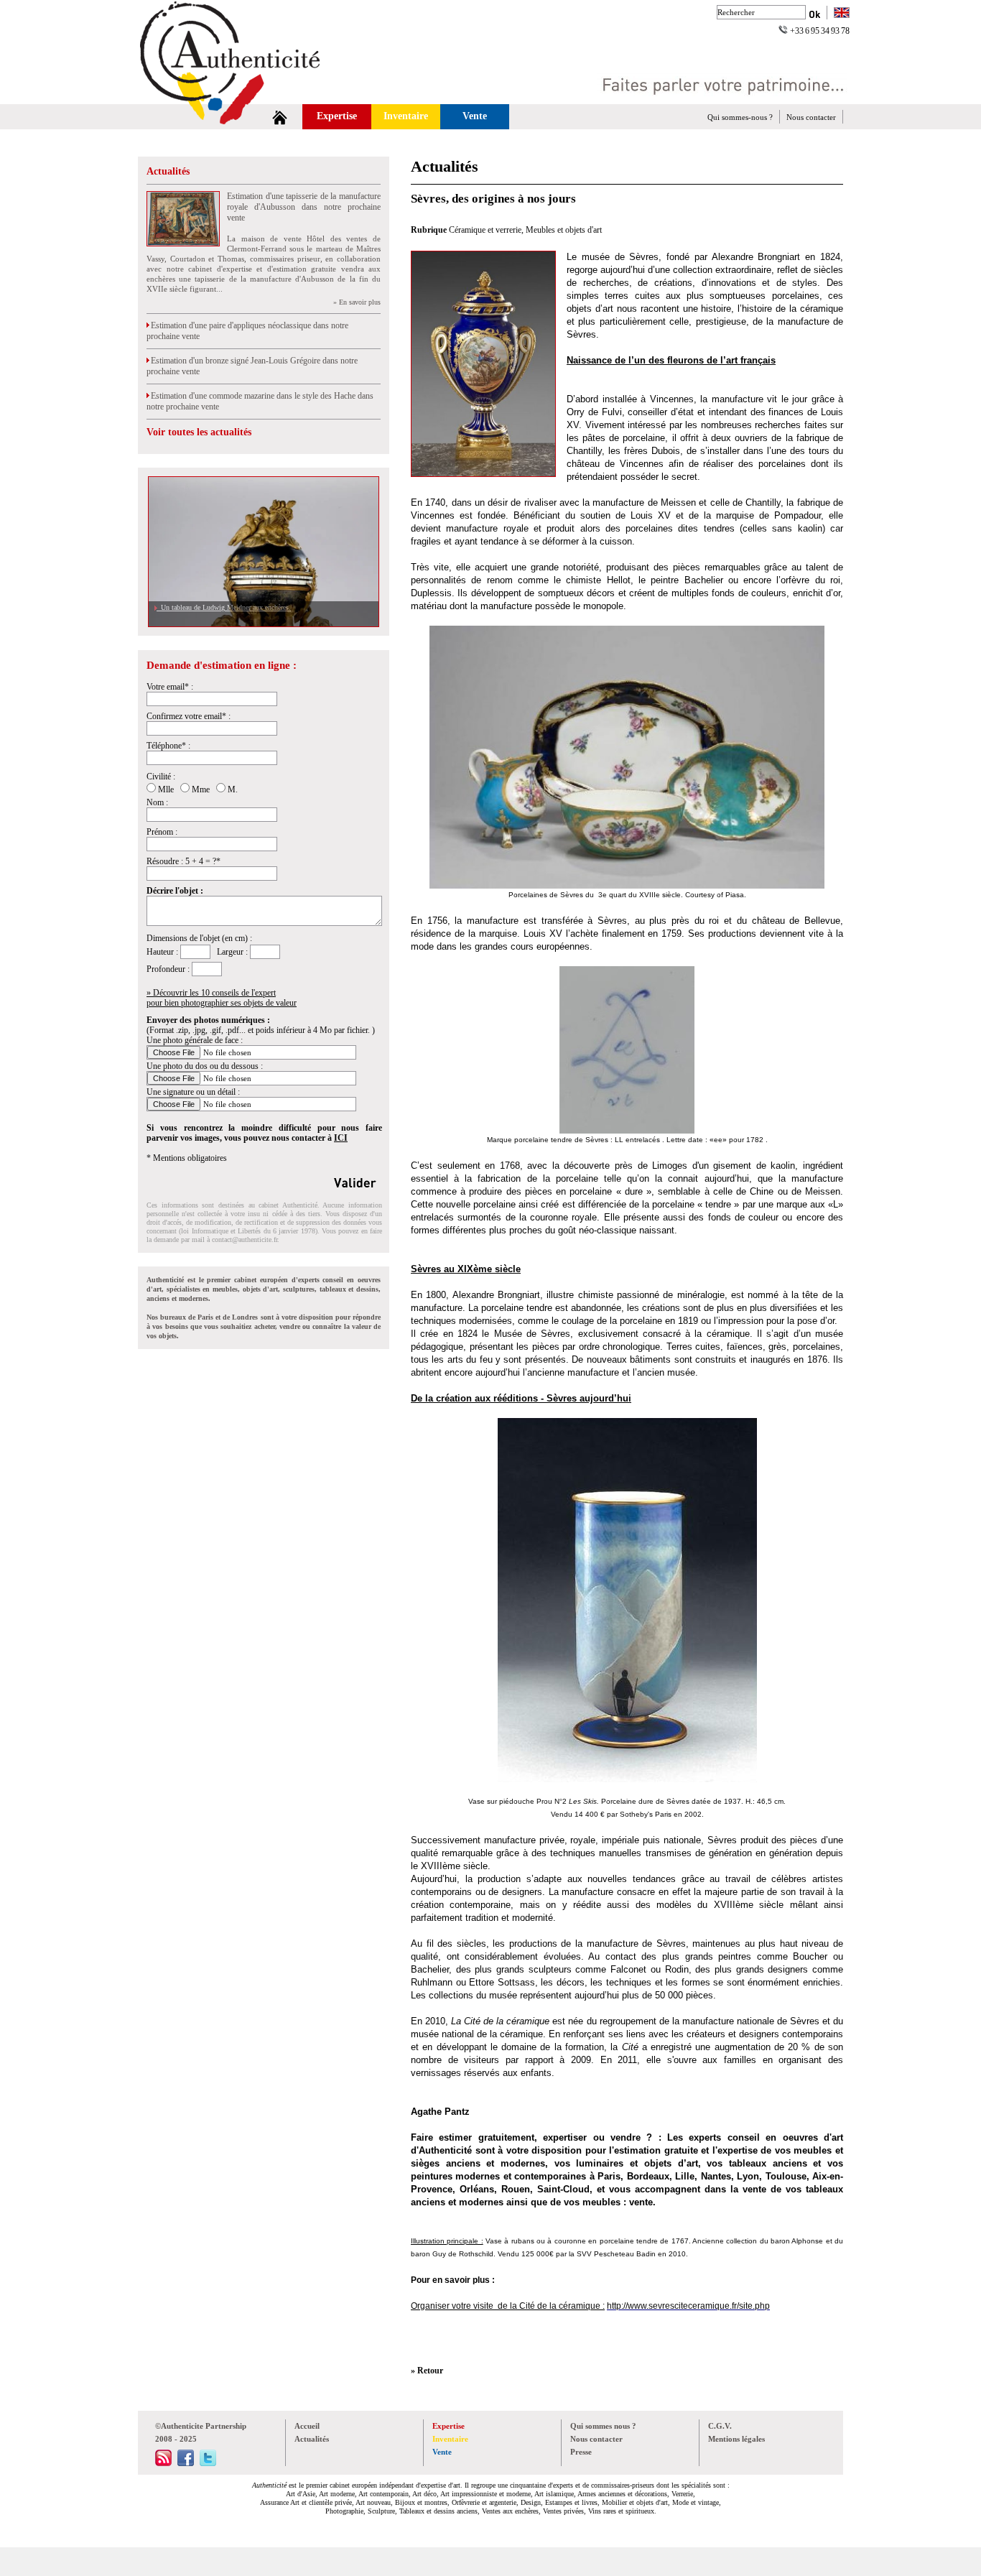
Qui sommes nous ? (603, 2426)
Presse (581, 2452)
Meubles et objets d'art (564, 230)
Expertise (337, 116)
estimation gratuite (657, 2150)
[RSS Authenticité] (163, 2463)
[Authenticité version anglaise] (842, 14)
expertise (738, 2150)
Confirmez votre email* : (189, 716)
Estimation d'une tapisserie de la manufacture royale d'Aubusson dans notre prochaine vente (304, 207)
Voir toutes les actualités (199, 432)
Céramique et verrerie (485, 230)
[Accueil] (280, 117)
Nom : (157, 802)
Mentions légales (736, 2439)
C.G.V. (720, 2426)
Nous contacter (811, 117)
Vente (475, 116)
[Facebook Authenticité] (186, 2463)
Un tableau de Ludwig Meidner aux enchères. (224, 607)
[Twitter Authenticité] (208, 2463)
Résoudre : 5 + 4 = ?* (183, 861)
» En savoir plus (357, 302)
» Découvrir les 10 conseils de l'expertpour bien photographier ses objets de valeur (222, 998)
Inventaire (406, 116)
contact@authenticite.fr (245, 1240)
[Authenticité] (246, 100)
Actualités (168, 171)
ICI (341, 1138)
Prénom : (162, 832)
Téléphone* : (168, 746)
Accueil (307, 2426)
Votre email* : (170, 687)
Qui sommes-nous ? (740, 117)
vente (641, 2202)
